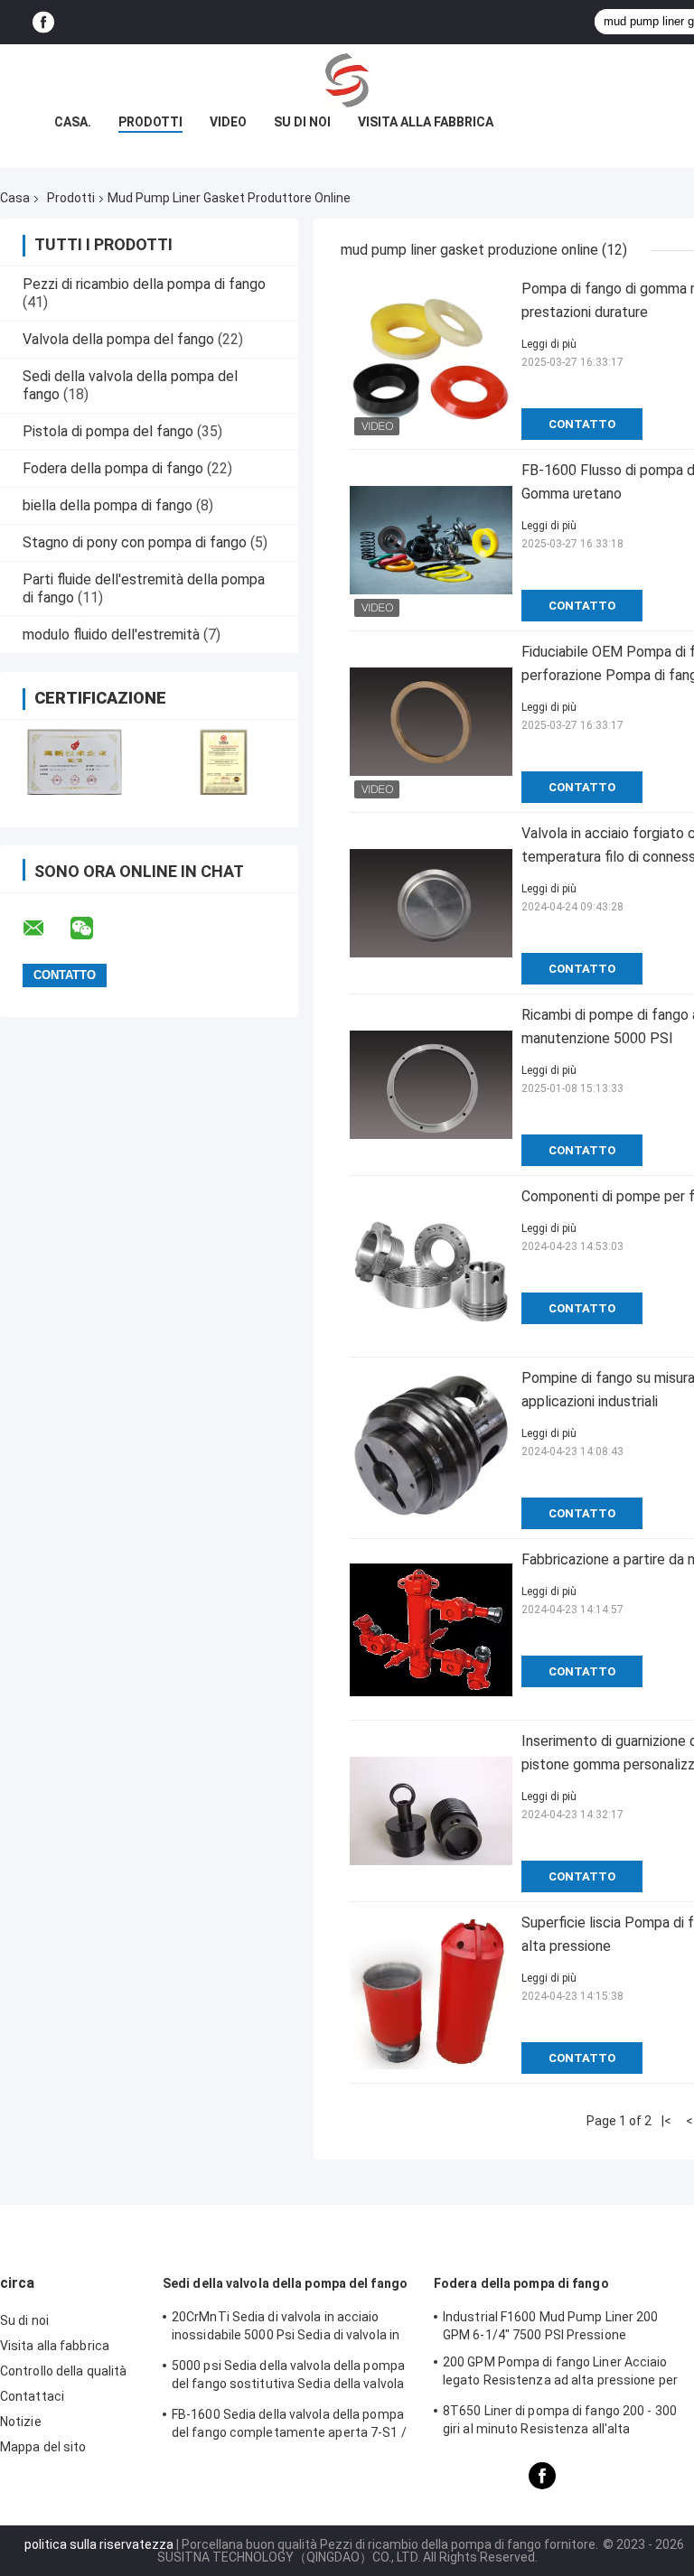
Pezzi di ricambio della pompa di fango (144, 284)
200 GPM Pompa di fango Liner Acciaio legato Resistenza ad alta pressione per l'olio (560, 2374)
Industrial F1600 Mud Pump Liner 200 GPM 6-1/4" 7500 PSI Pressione (551, 2326)
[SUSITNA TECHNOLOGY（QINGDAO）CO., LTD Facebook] (43, 22)
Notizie (21, 2422)
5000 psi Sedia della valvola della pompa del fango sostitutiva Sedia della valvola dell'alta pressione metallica (288, 2377)
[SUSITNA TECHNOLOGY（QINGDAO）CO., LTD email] (45, 929)
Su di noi (302, 122)
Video (228, 122)
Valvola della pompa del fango (118, 339)
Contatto (582, 424)
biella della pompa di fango (108, 505)
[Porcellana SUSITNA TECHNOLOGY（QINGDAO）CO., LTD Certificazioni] (75, 762)
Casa (15, 198)
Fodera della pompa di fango (113, 468)
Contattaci (32, 2396)
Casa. (73, 122)
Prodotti (150, 122)
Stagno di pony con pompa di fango (135, 542)
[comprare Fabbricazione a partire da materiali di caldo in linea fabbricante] (431, 1629)
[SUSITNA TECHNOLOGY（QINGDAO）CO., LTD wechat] (93, 929)
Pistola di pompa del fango (108, 431)
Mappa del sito (43, 2447)
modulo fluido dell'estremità (111, 635)
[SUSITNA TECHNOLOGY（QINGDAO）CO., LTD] (347, 80)
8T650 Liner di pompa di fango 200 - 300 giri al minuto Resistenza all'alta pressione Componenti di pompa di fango (563, 2422)
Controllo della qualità (63, 2371)
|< (666, 2121)
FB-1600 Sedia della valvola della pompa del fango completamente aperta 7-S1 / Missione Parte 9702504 (289, 2426)
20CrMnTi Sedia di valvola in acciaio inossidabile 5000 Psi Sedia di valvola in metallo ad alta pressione (286, 2329)
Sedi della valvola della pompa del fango (285, 2283)
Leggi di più (549, 344)
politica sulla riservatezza (99, 2544)
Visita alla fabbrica (426, 122)
